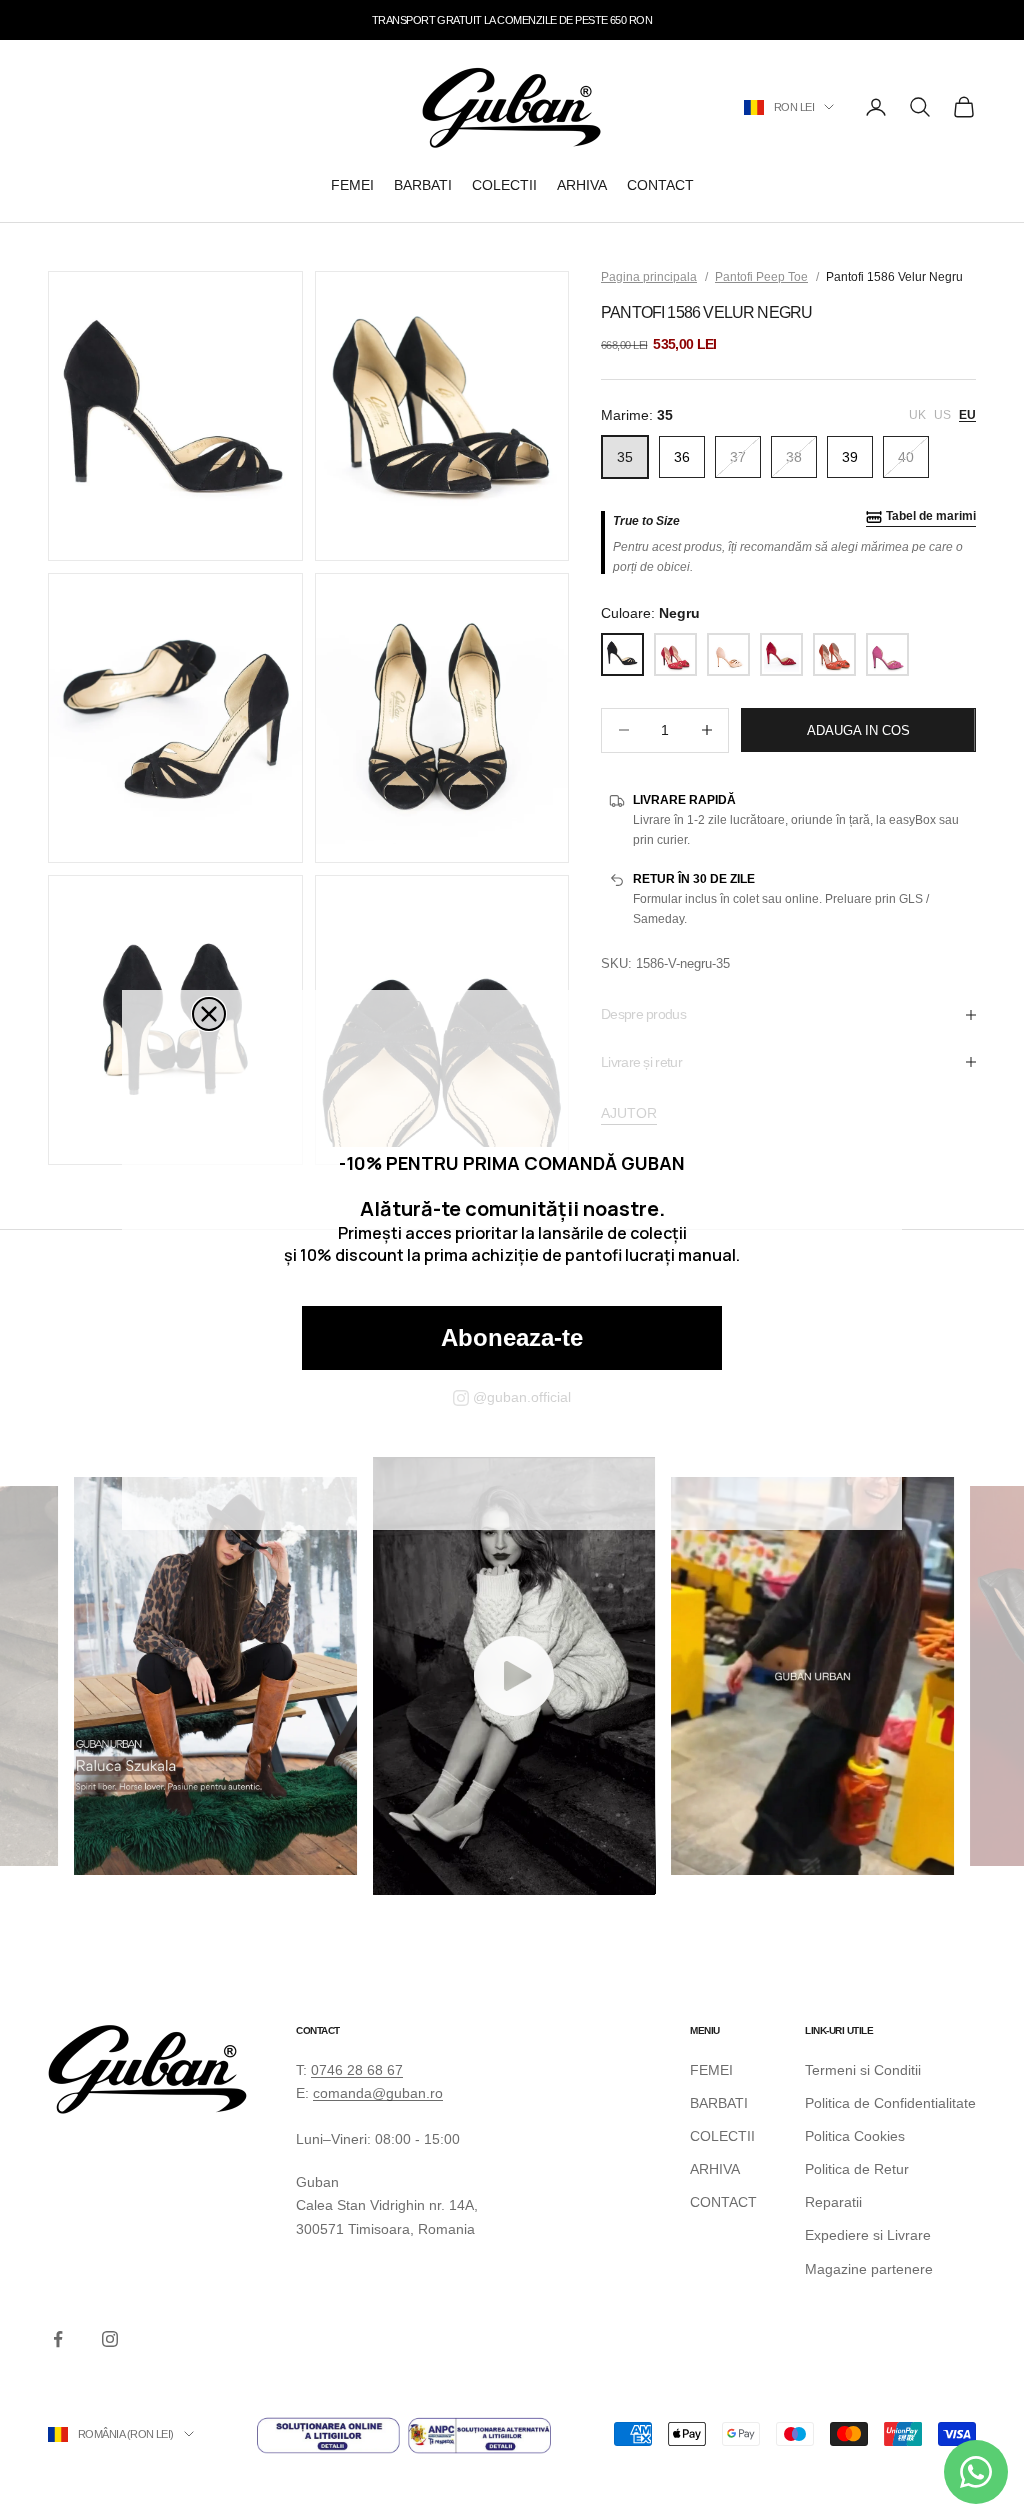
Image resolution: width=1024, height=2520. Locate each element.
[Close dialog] (209, 1014)
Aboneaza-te (512, 1337)
